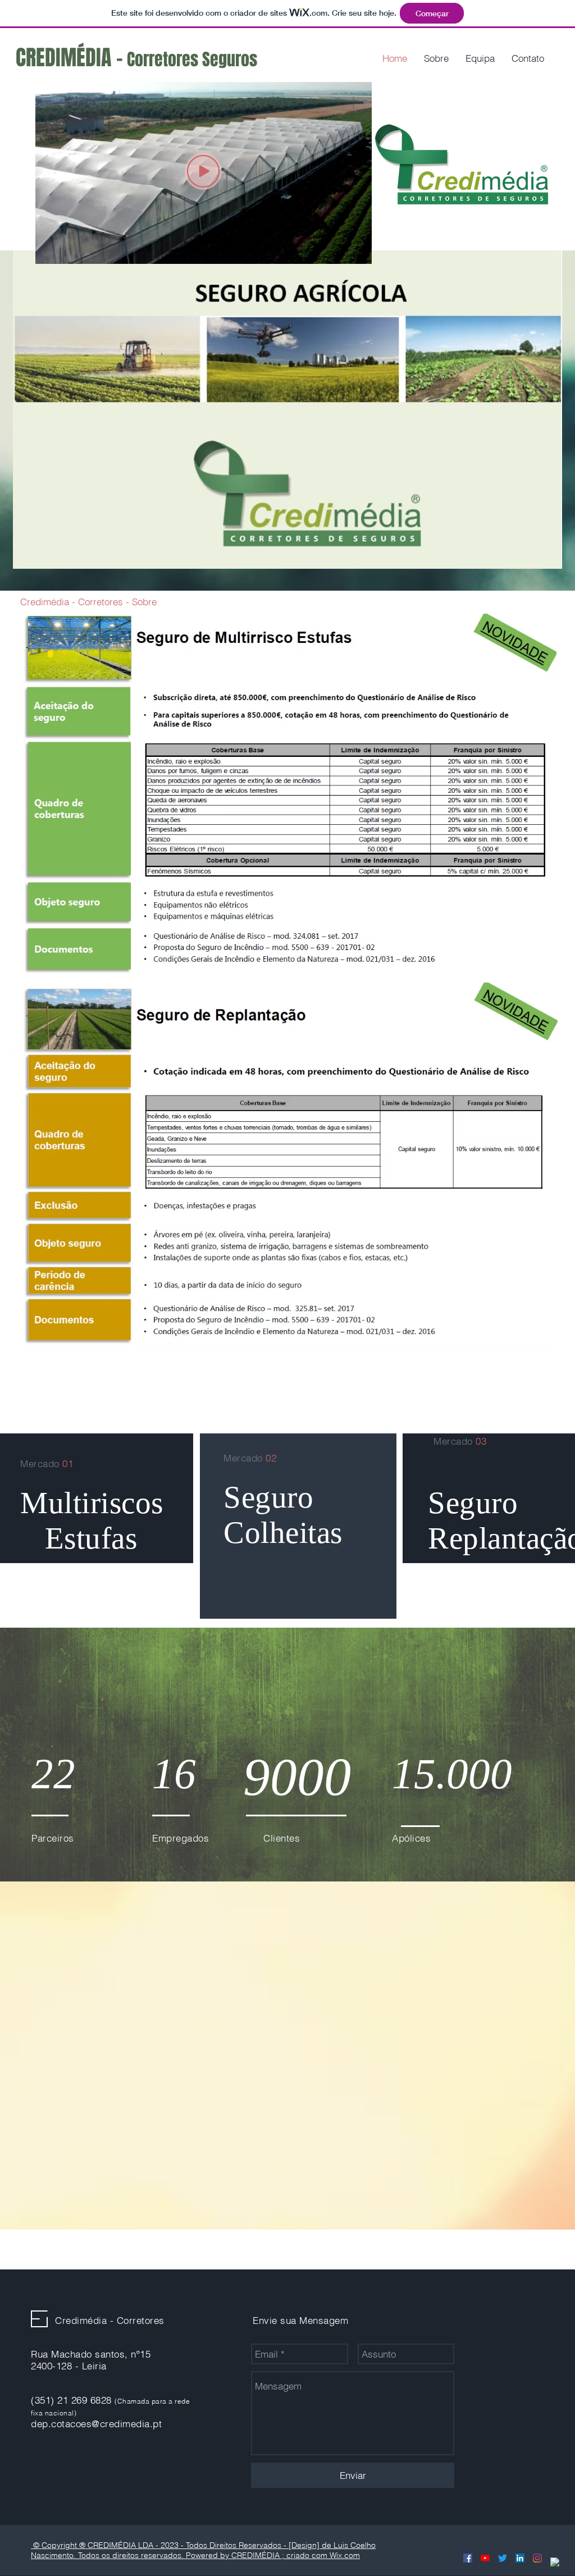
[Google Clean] (555, 2562)
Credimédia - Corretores (110, 2320)
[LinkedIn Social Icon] (520, 2558)
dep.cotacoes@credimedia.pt (96, 2424)
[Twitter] (503, 2558)
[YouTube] (485, 2558)
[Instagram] (537, 2558)
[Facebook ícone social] (468, 2558)
